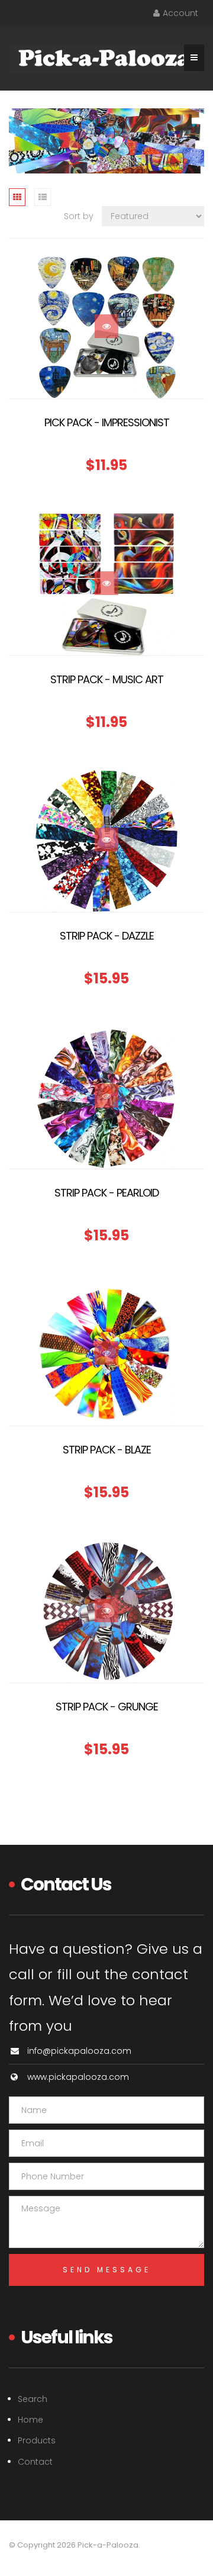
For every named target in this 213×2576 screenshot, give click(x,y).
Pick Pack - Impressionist (107, 422)
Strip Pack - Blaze (107, 1450)
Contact (35, 2462)
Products (37, 2440)
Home (30, 2420)
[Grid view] (17, 197)
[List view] (43, 197)
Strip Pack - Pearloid (106, 1193)
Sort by (79, 216)
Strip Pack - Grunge (107, 1707)
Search (33, 2399)
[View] (106, 326)
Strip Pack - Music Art (107, 679)
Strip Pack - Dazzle (107, 936)
